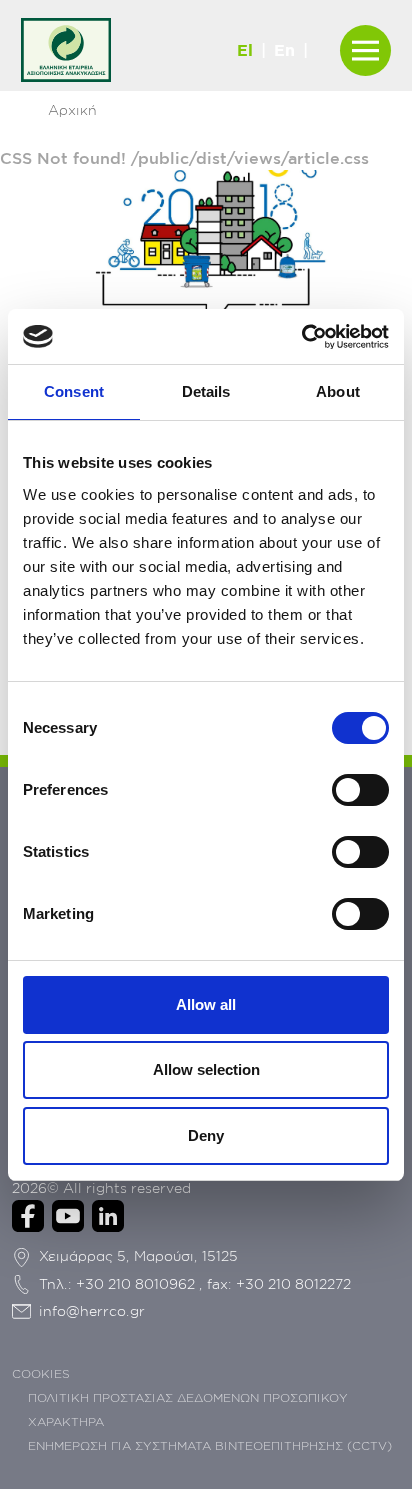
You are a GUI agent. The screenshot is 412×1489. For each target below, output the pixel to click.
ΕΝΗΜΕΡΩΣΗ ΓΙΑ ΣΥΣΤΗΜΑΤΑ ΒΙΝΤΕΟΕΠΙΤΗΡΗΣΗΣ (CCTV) (210, 1446)
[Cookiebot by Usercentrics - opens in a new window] (301, 337)
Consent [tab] (74, 391)
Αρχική (72, 110)
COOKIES (41, 1374)
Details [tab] (206, 391)
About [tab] (338, 391)
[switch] (360, 790)
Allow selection (206, 1069)
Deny (206, 1135)
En (284, 50)
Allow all (206, 1004)
